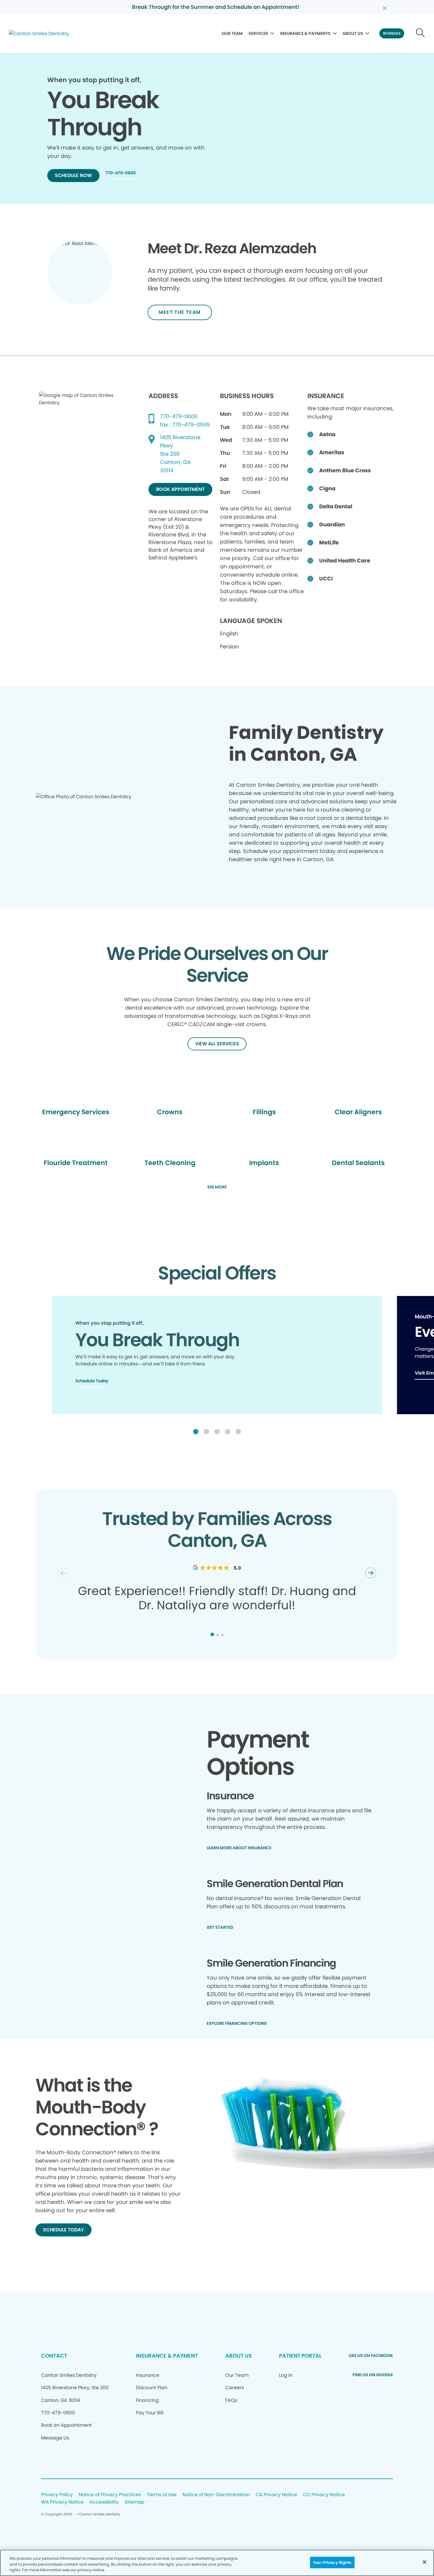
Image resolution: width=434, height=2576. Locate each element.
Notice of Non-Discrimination (216, 2495)
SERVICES (258, 33)
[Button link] (421, 33)
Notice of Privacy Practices (110, 2495)
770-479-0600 (179, 416)
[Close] (425, 2562)
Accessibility (104, 2502)
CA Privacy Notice (276, 2495)
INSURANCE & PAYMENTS (305, 33)
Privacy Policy (57, 2495)
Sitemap (134, 2502)
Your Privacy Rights (332, 2562)
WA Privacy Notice (62, 2502)
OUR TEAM (232, 33)
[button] (196, 1432)
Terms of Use (162, 2495)
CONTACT (54, 2356)
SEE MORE (217, 1187)
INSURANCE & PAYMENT (167, 2356)
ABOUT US (353, 33)
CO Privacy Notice (324, 2495)
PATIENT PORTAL (300, 2356)
